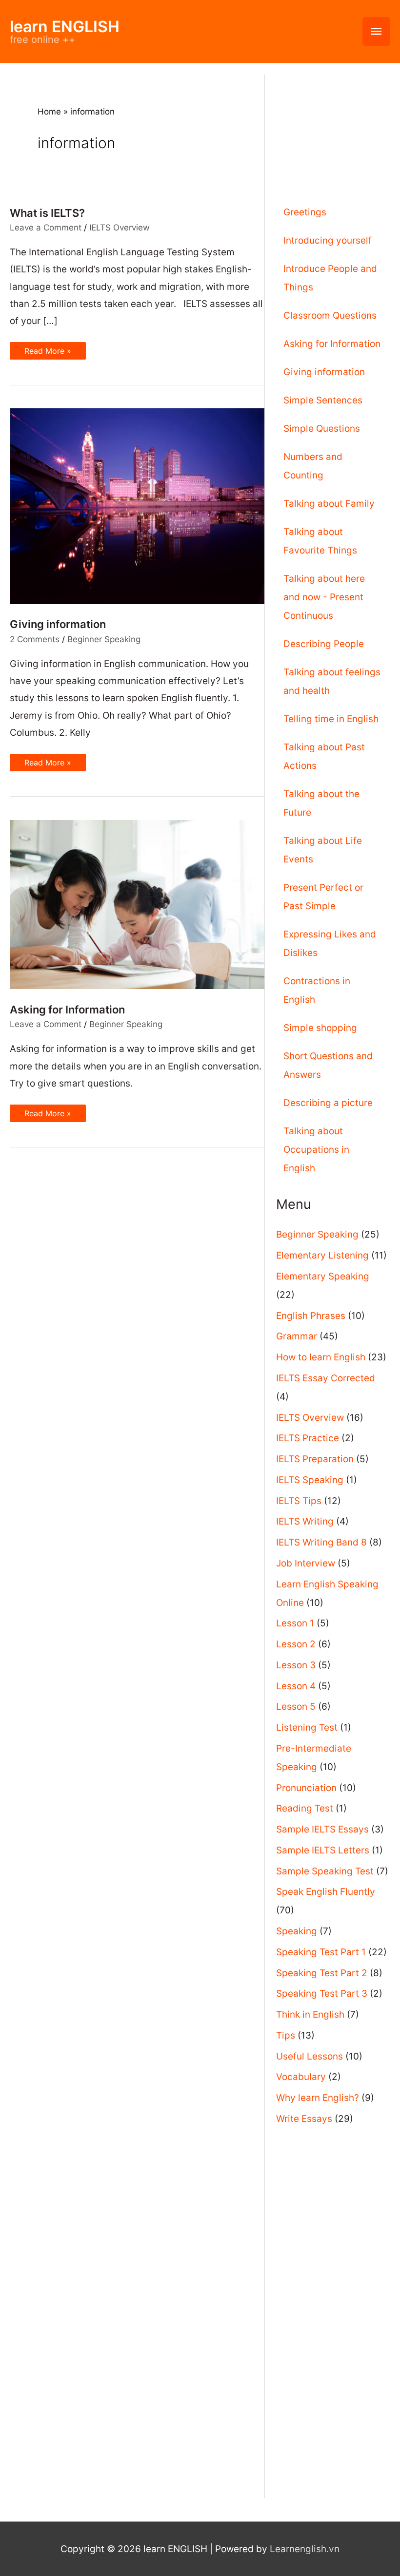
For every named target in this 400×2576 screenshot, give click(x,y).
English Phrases (311, 1316)
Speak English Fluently (326, 1892)
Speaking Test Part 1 (321, 1952)
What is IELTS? (47, 213)
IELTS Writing (305, 1521)
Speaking (297, 1931)
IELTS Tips (299, 1501)
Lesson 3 (296, 1665)
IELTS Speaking (310, 1480)
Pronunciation (306, 1788)
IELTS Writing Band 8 (321, 1542)
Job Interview (306, 1563)
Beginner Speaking (104, 639)
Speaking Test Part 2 (322, 1973)
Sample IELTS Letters (323, 1850)
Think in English (310, 2014)
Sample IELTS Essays (322, 1829)
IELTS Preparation (315, 1459)
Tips (286, 2035)
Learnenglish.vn (305, 2549)
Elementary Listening (322, 1255)
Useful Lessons (310, 2056)
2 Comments (35, 639)
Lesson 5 (296, 1707)
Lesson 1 (295, 1623)
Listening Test (307, 1727)
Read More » (48, 353)
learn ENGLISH (65, 27)
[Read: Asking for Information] (137, 904)
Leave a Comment (46, 228)
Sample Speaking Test (325, 1871)
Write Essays (304, 2119)
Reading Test (305, 1808)
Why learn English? (318, 2098)
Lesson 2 (296, 1644)
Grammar (297, 1336)
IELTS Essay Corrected (326, 1378)
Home (49, 112)
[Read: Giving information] (137, 506)
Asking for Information (67, 1010)
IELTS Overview (120, 228)
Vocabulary (301, 2077)
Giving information (58, 624)
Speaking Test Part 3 (322, 1994)
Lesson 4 (296, 1686)
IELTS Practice (308, 1438)
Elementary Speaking (323, 1276)
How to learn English (321, 1357)
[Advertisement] (333, 123)
